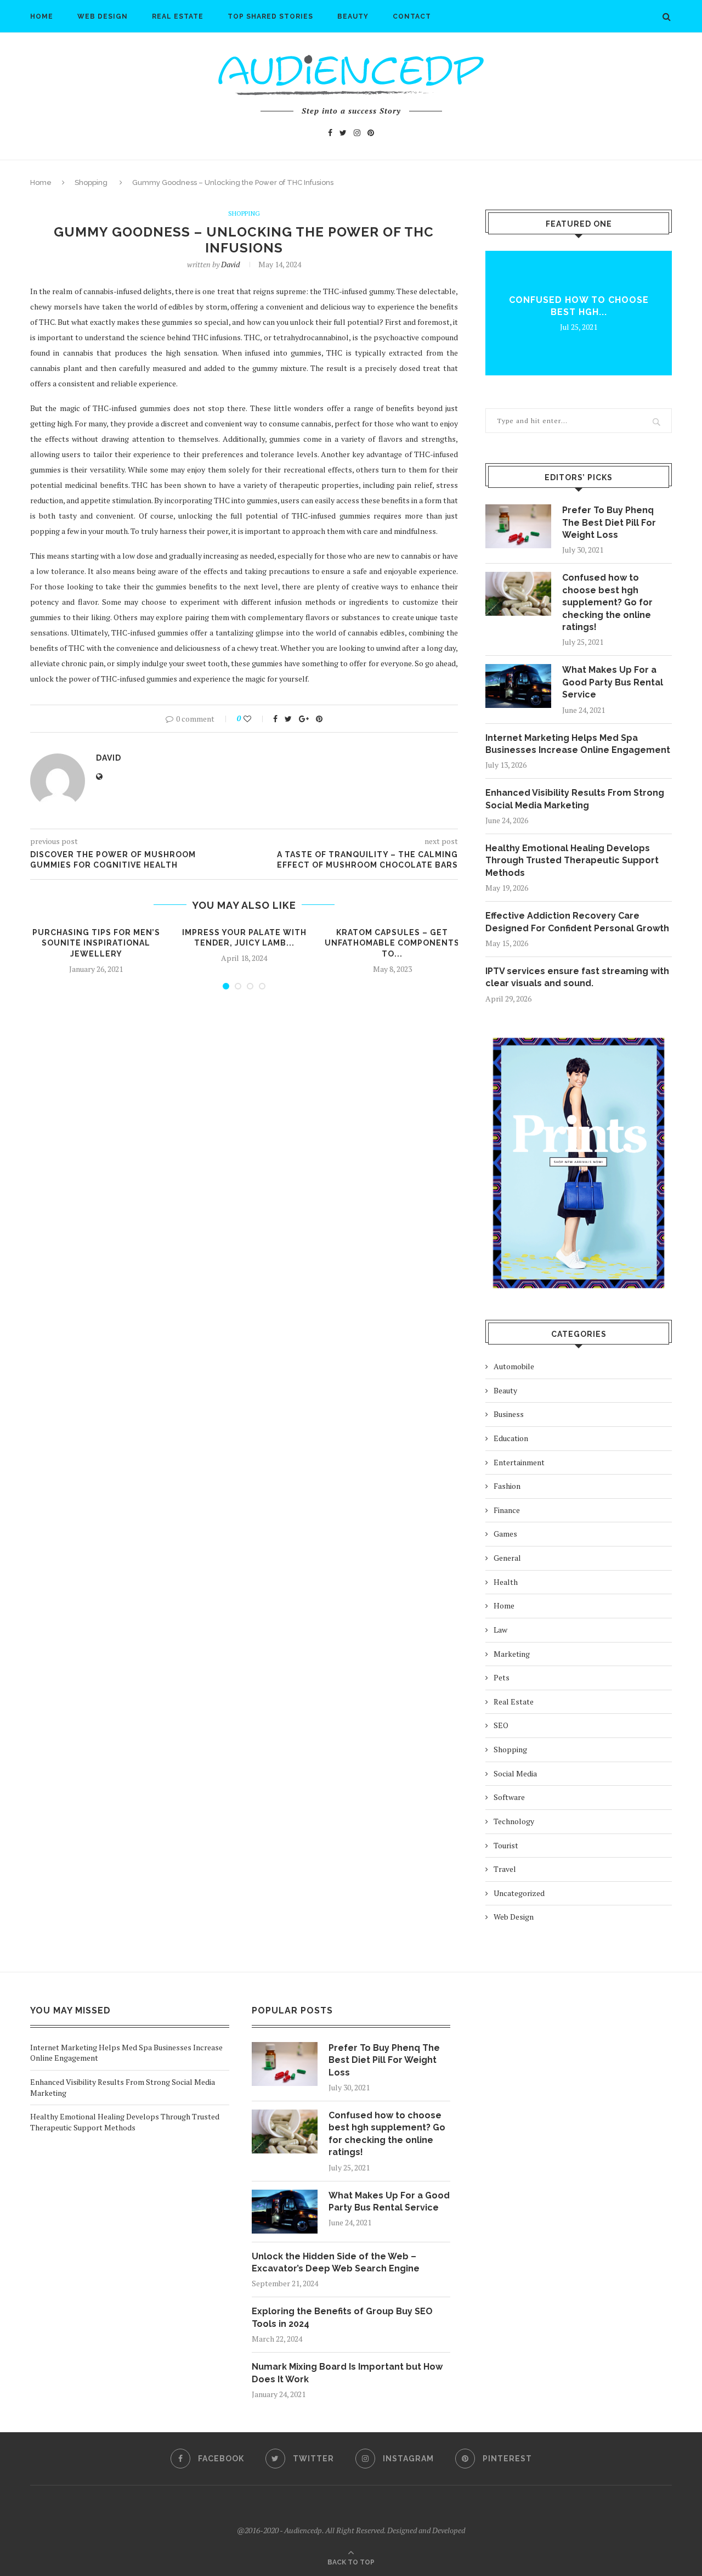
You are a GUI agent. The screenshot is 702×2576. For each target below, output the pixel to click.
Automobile (514, 1366)
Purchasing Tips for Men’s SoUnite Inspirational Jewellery (96, 943)
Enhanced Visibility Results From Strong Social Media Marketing (575, 799)
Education (511, 1438)
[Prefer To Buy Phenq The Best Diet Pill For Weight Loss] (518, 526)
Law (500, 1630)
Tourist (506, 1845)
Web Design (103, 16)
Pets (502, 1677)
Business (509, 1414)
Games (505, 1534)
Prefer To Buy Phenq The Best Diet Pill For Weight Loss (609, 522)
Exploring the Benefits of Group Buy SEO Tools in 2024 (342, 2317)
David (230, 264)
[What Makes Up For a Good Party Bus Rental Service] (518, 686)
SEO (501, 1725)
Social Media (515, 1773)
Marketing (512, 1654)
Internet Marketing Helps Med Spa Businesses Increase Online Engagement (578, 744)
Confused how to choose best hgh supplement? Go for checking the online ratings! (607, 602)
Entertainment (519, 1462)
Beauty (353, 16)
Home (42, 16)
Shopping (91, 182)
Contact (412, 16)
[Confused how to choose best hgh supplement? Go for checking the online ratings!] (518, 594)
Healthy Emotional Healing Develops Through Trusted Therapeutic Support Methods (572, 860)
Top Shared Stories (270, 16)
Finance (507, 1510)
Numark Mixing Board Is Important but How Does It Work (347, 2373)
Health (506, 1582)
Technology (514, 1821)
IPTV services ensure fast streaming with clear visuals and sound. (577, 977)
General (507, 1558)
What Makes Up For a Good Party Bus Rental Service (613, 682)
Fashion (507, 1486)
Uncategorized (519, 1893)
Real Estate (178, 16)
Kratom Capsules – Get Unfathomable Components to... (392, 943)
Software (509, 1797)
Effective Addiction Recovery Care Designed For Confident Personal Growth (577, 922)
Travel (505, 1869)
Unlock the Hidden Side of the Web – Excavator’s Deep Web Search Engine (336, 2262)
